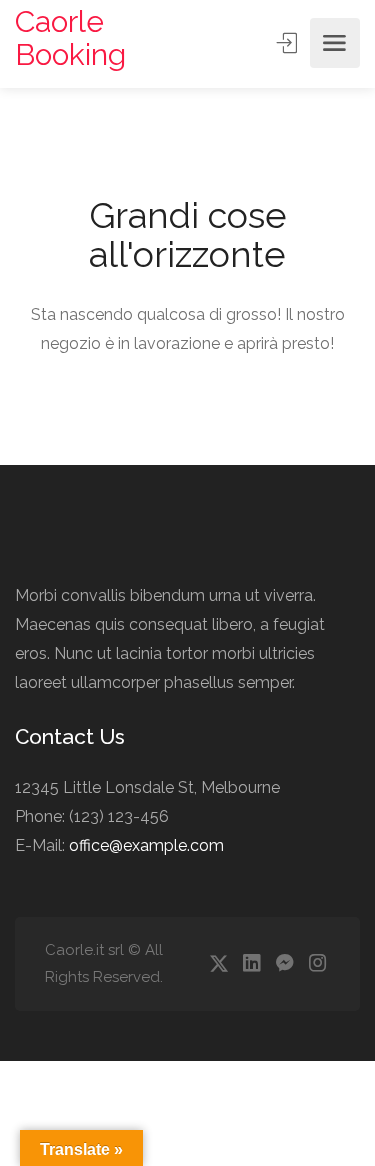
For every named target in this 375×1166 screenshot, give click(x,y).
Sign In (289, 43)
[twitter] (218, 964)
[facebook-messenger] (284, 964)
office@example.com (146, 845)
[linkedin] (251, 964)
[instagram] (317, 964)
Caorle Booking (70, 38)
